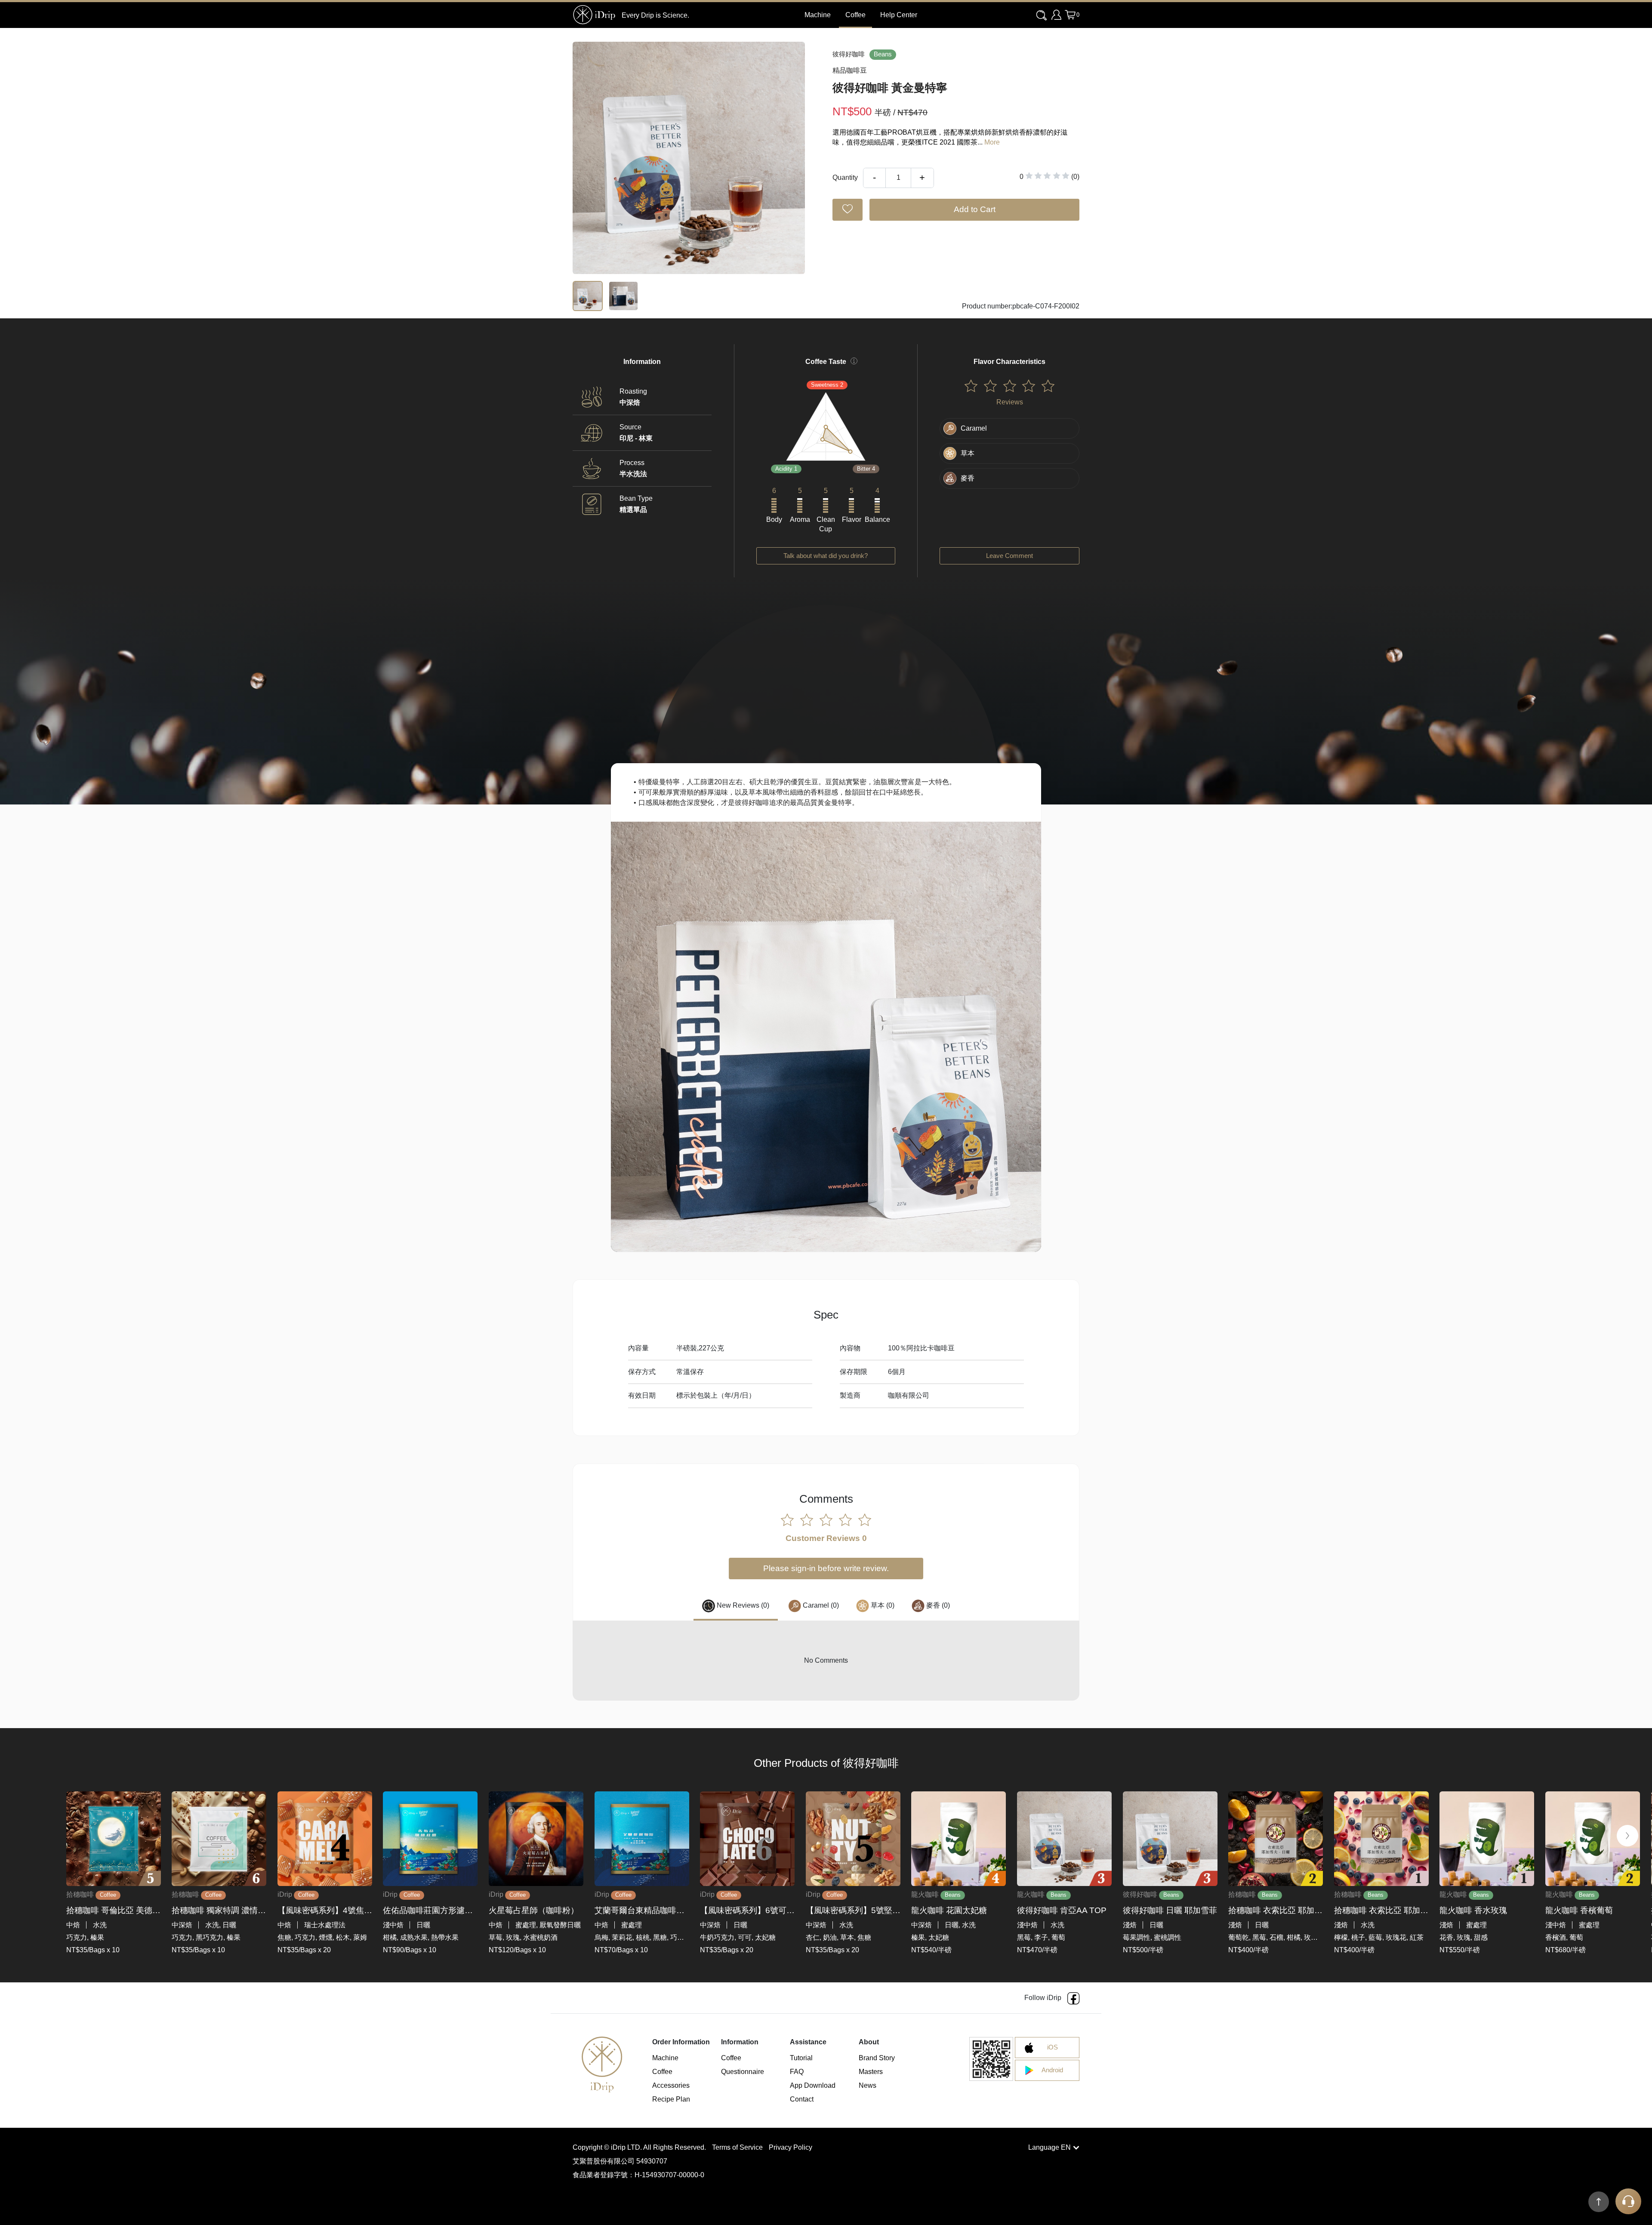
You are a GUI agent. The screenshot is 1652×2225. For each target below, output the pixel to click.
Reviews (1010, 402)
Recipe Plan (671, 2099)
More (992, 142)
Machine (665, 2058)
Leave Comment (1009, 556)
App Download (813, 2085)
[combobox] (1042, 15)
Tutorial (801, 2058)
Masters (871, 2072)
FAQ (797, 2072)
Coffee (855, 15)
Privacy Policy (791, 2147)
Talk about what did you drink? (826, 556)
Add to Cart (975, 209)
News (868, 2085)
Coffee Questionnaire (743, 2065)
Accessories (671, 2085)
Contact (802, 2099)
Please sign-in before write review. (826, 1568)
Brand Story (877, 2058)
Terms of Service (738, 2147)
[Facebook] (1073, 1998)
